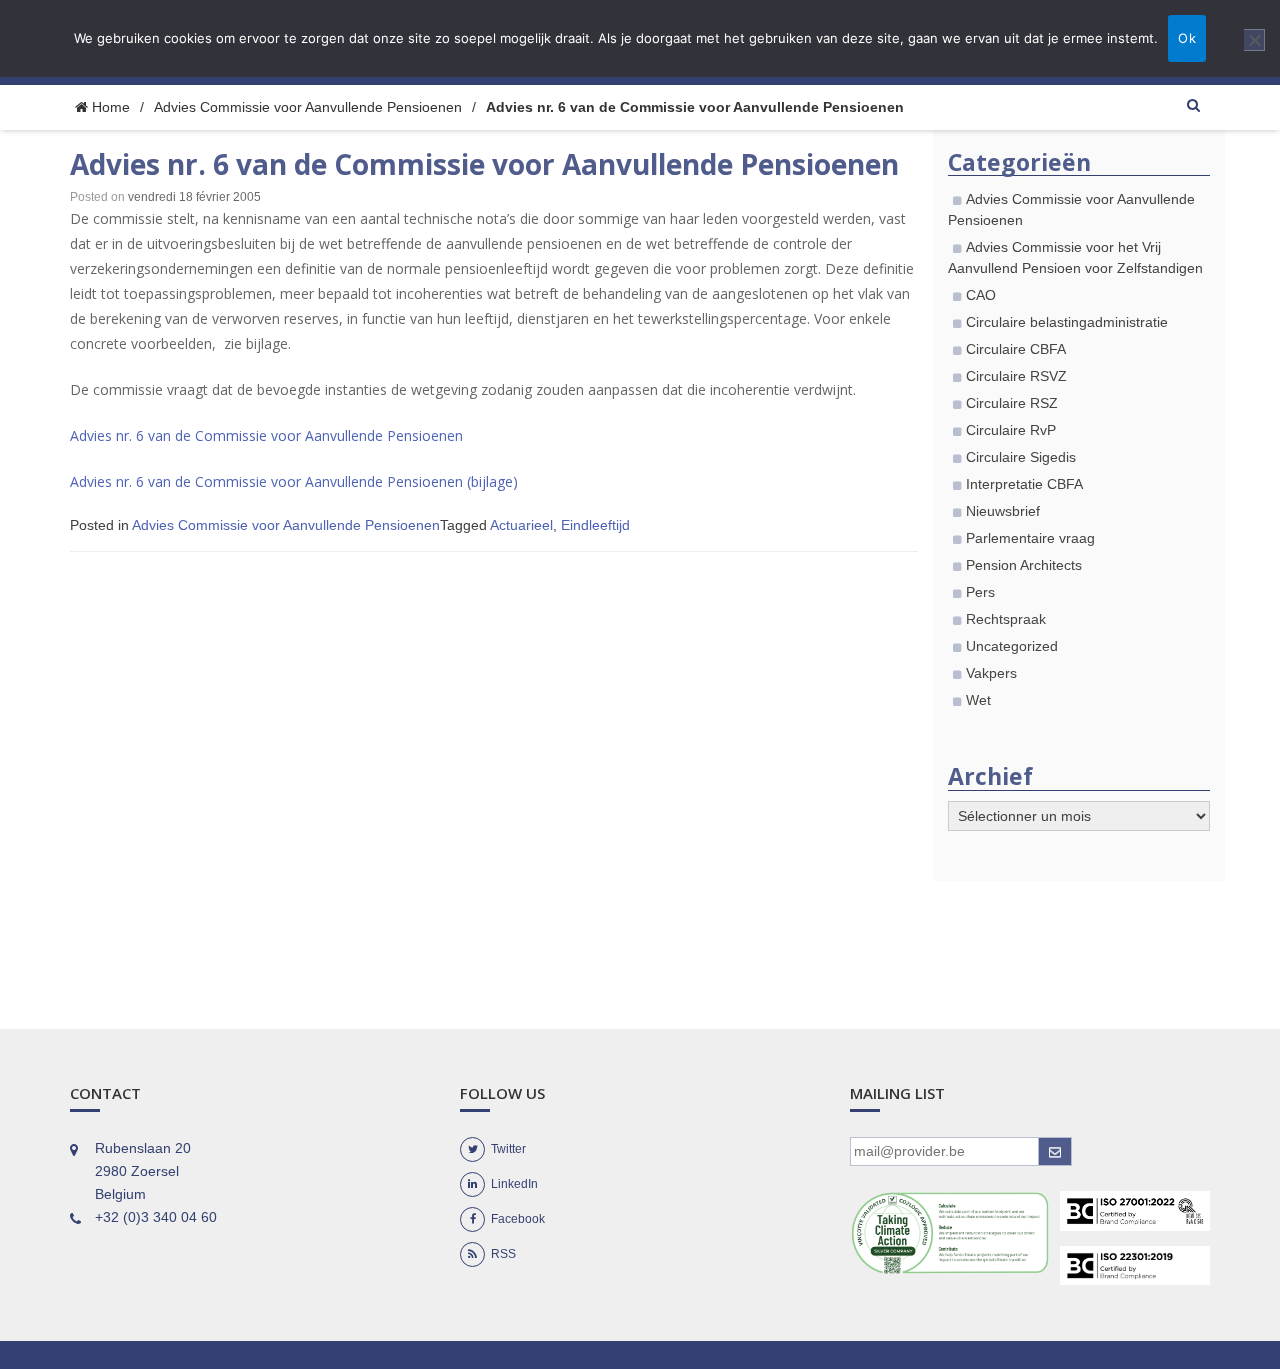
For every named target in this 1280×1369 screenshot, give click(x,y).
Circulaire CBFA (1016, 349)
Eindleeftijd (595, 525)
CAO (981, 295)
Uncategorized (1012, 646)
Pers (980, 592)
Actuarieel (521, 525)
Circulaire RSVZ (1016, 376)
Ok (1187, 38)
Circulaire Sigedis (1021, 457)
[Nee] (1254, 40)
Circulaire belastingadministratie (1067, 322)
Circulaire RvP (1011, 430)
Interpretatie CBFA (1024, 484)
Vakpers (991, 673)
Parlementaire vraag (1030, 538)
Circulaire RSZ (1012, 403)
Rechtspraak (1006, 619)
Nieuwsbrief (1003, 511)
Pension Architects (1024, 565)
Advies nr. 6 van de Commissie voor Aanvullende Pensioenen (266, 435)
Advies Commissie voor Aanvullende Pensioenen (308, 107)
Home (109, 107)
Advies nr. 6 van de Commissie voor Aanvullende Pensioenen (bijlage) (294, 481)
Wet (978, 700)
